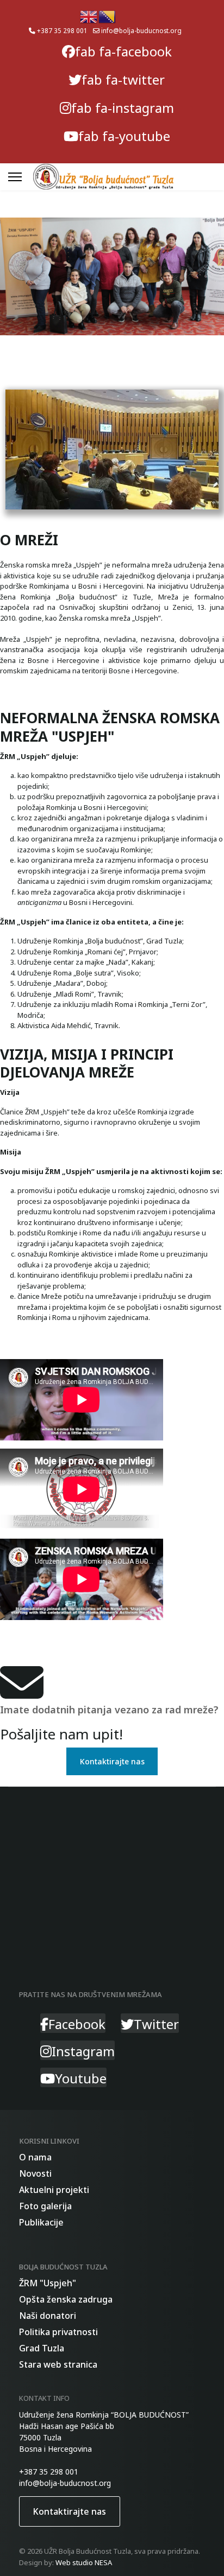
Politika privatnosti (58, 2332)
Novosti (35, 2173)
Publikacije (41, 2222)
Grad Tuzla (42, 2348)
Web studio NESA (84, 2562)
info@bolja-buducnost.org (141, 30)
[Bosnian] (108, 16)
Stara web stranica (58, 2364)
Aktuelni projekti (54, 2190)
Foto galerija (45, 2206)
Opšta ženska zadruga (66, 2299)
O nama (35, 2157)
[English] (89, 16)
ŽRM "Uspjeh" (48, 2283)
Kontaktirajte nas (112, 1761)
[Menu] (15, 177)
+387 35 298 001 (62, 30)
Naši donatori (48, 2316)
